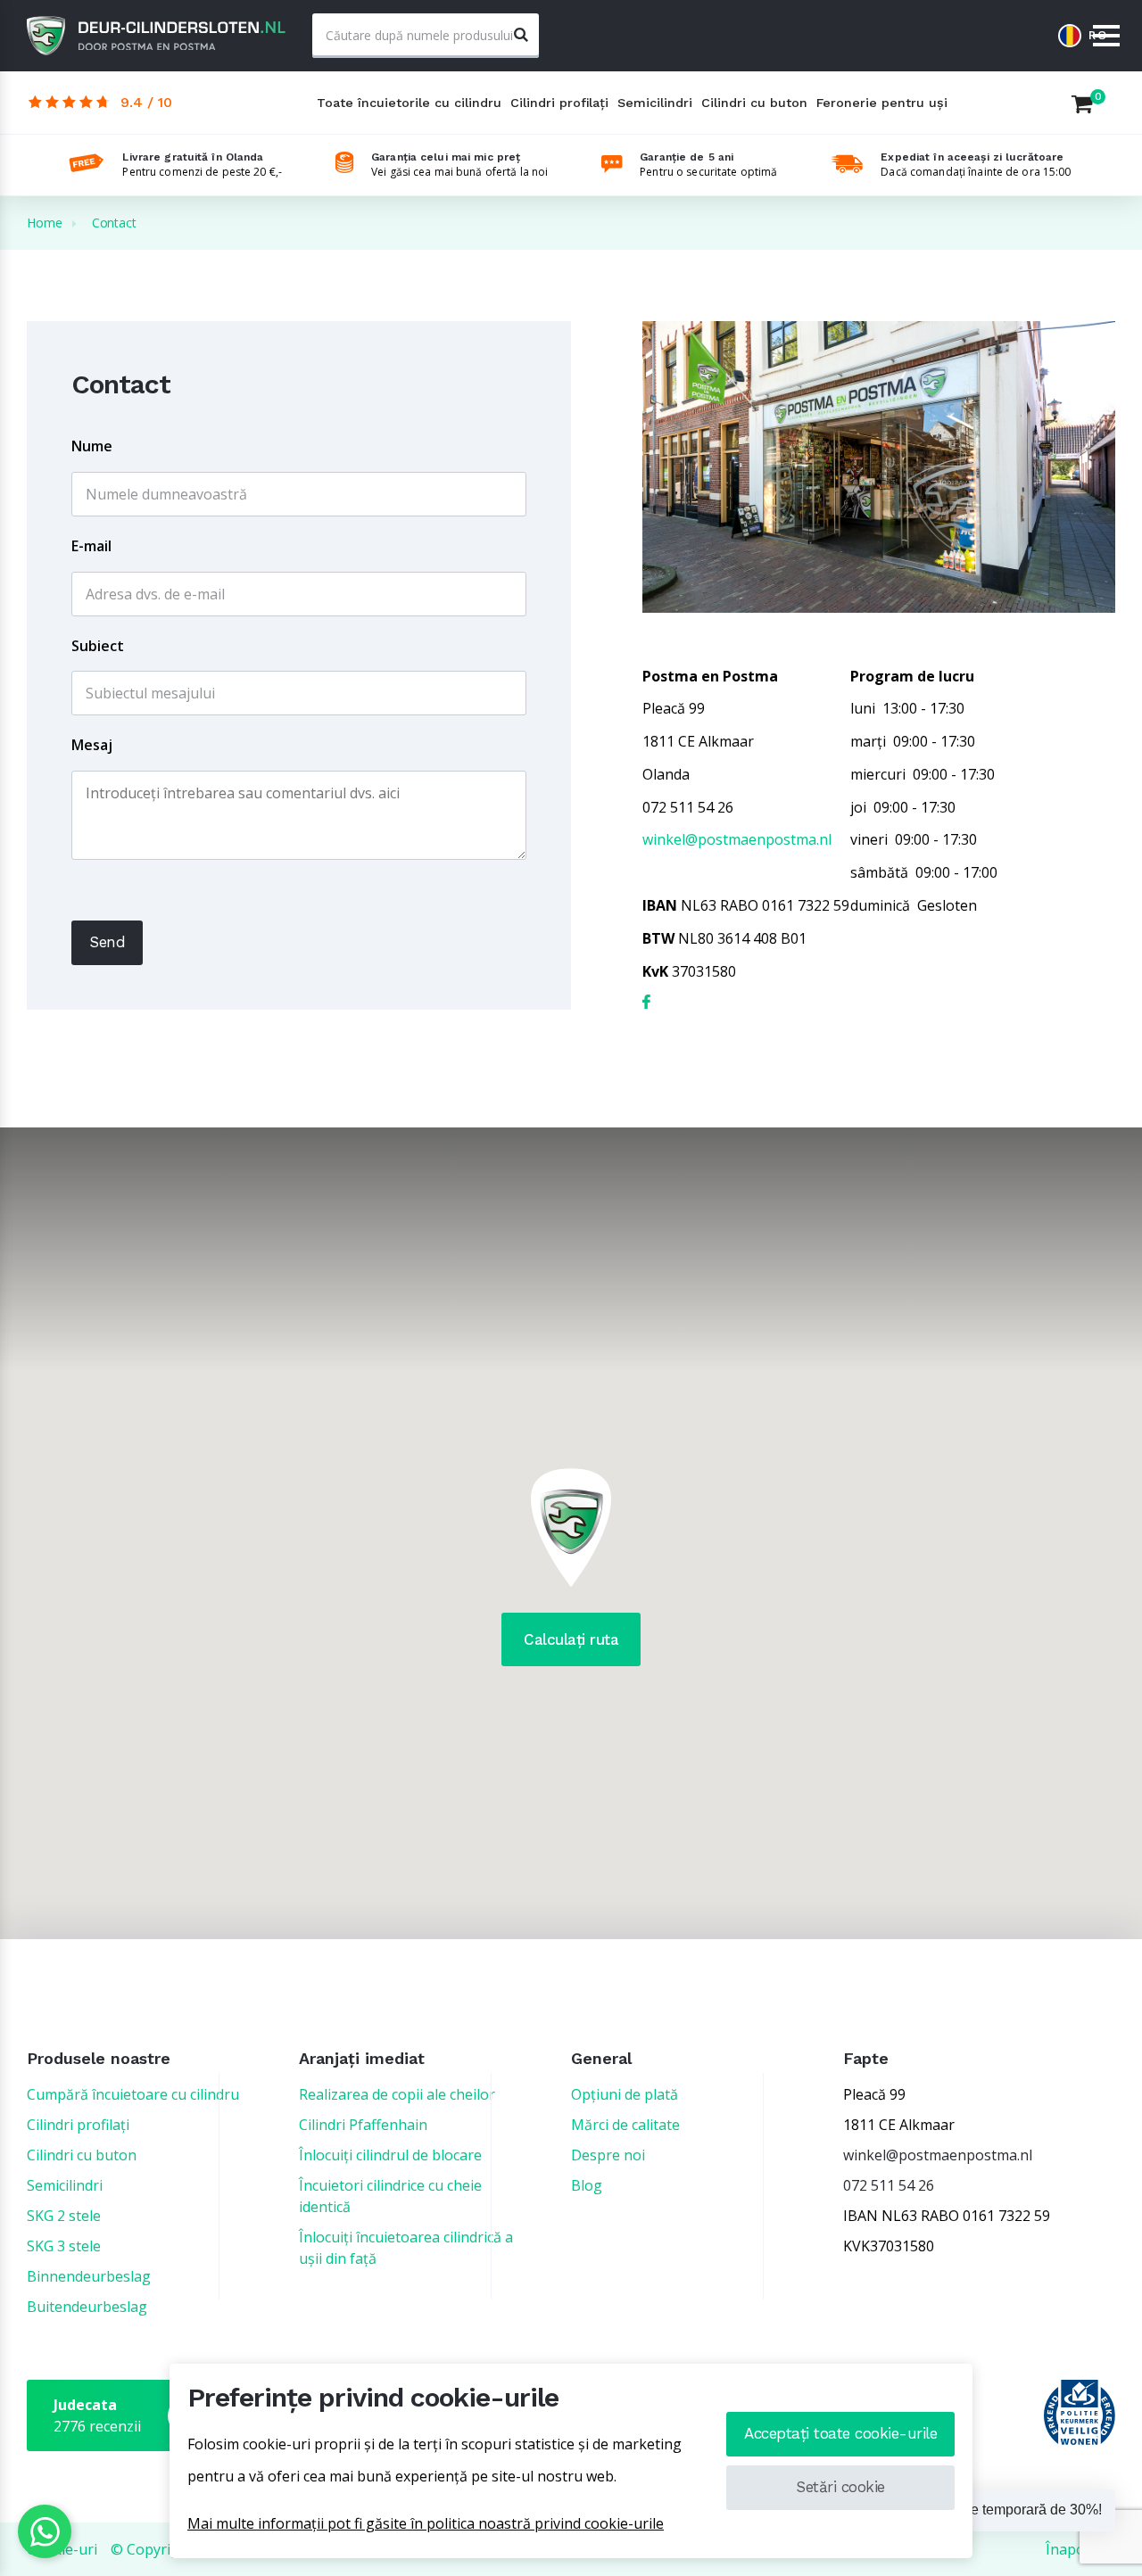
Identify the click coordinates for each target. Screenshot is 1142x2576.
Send (107, 942)
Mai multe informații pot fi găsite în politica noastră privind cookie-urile (426, 2523)
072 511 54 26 (889, 2185)
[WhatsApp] (45, 2531)
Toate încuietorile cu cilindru (409, 103)
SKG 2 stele (64, 2216)
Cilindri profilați (559, 103)
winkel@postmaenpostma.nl (737, 839)
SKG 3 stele (64, 2246)
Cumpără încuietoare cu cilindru (133, 2094)
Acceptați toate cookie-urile (840, 2433)
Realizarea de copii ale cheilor (397, 2094)
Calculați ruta (571, 1639)
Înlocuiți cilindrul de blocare (390, 2155)
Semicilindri (655, 103)
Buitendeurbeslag (87, 2307)
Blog (587, 2185)
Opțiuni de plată (625, 2094)
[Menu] (1106, 37)
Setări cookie (840, 2487)
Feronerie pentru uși (882, 103)
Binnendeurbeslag (89, 2276)
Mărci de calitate (625, 2125)
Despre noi (608, 2155)
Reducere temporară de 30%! (1009, 2510)
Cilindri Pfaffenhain (363, 2125)
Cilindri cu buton (754, 103)
